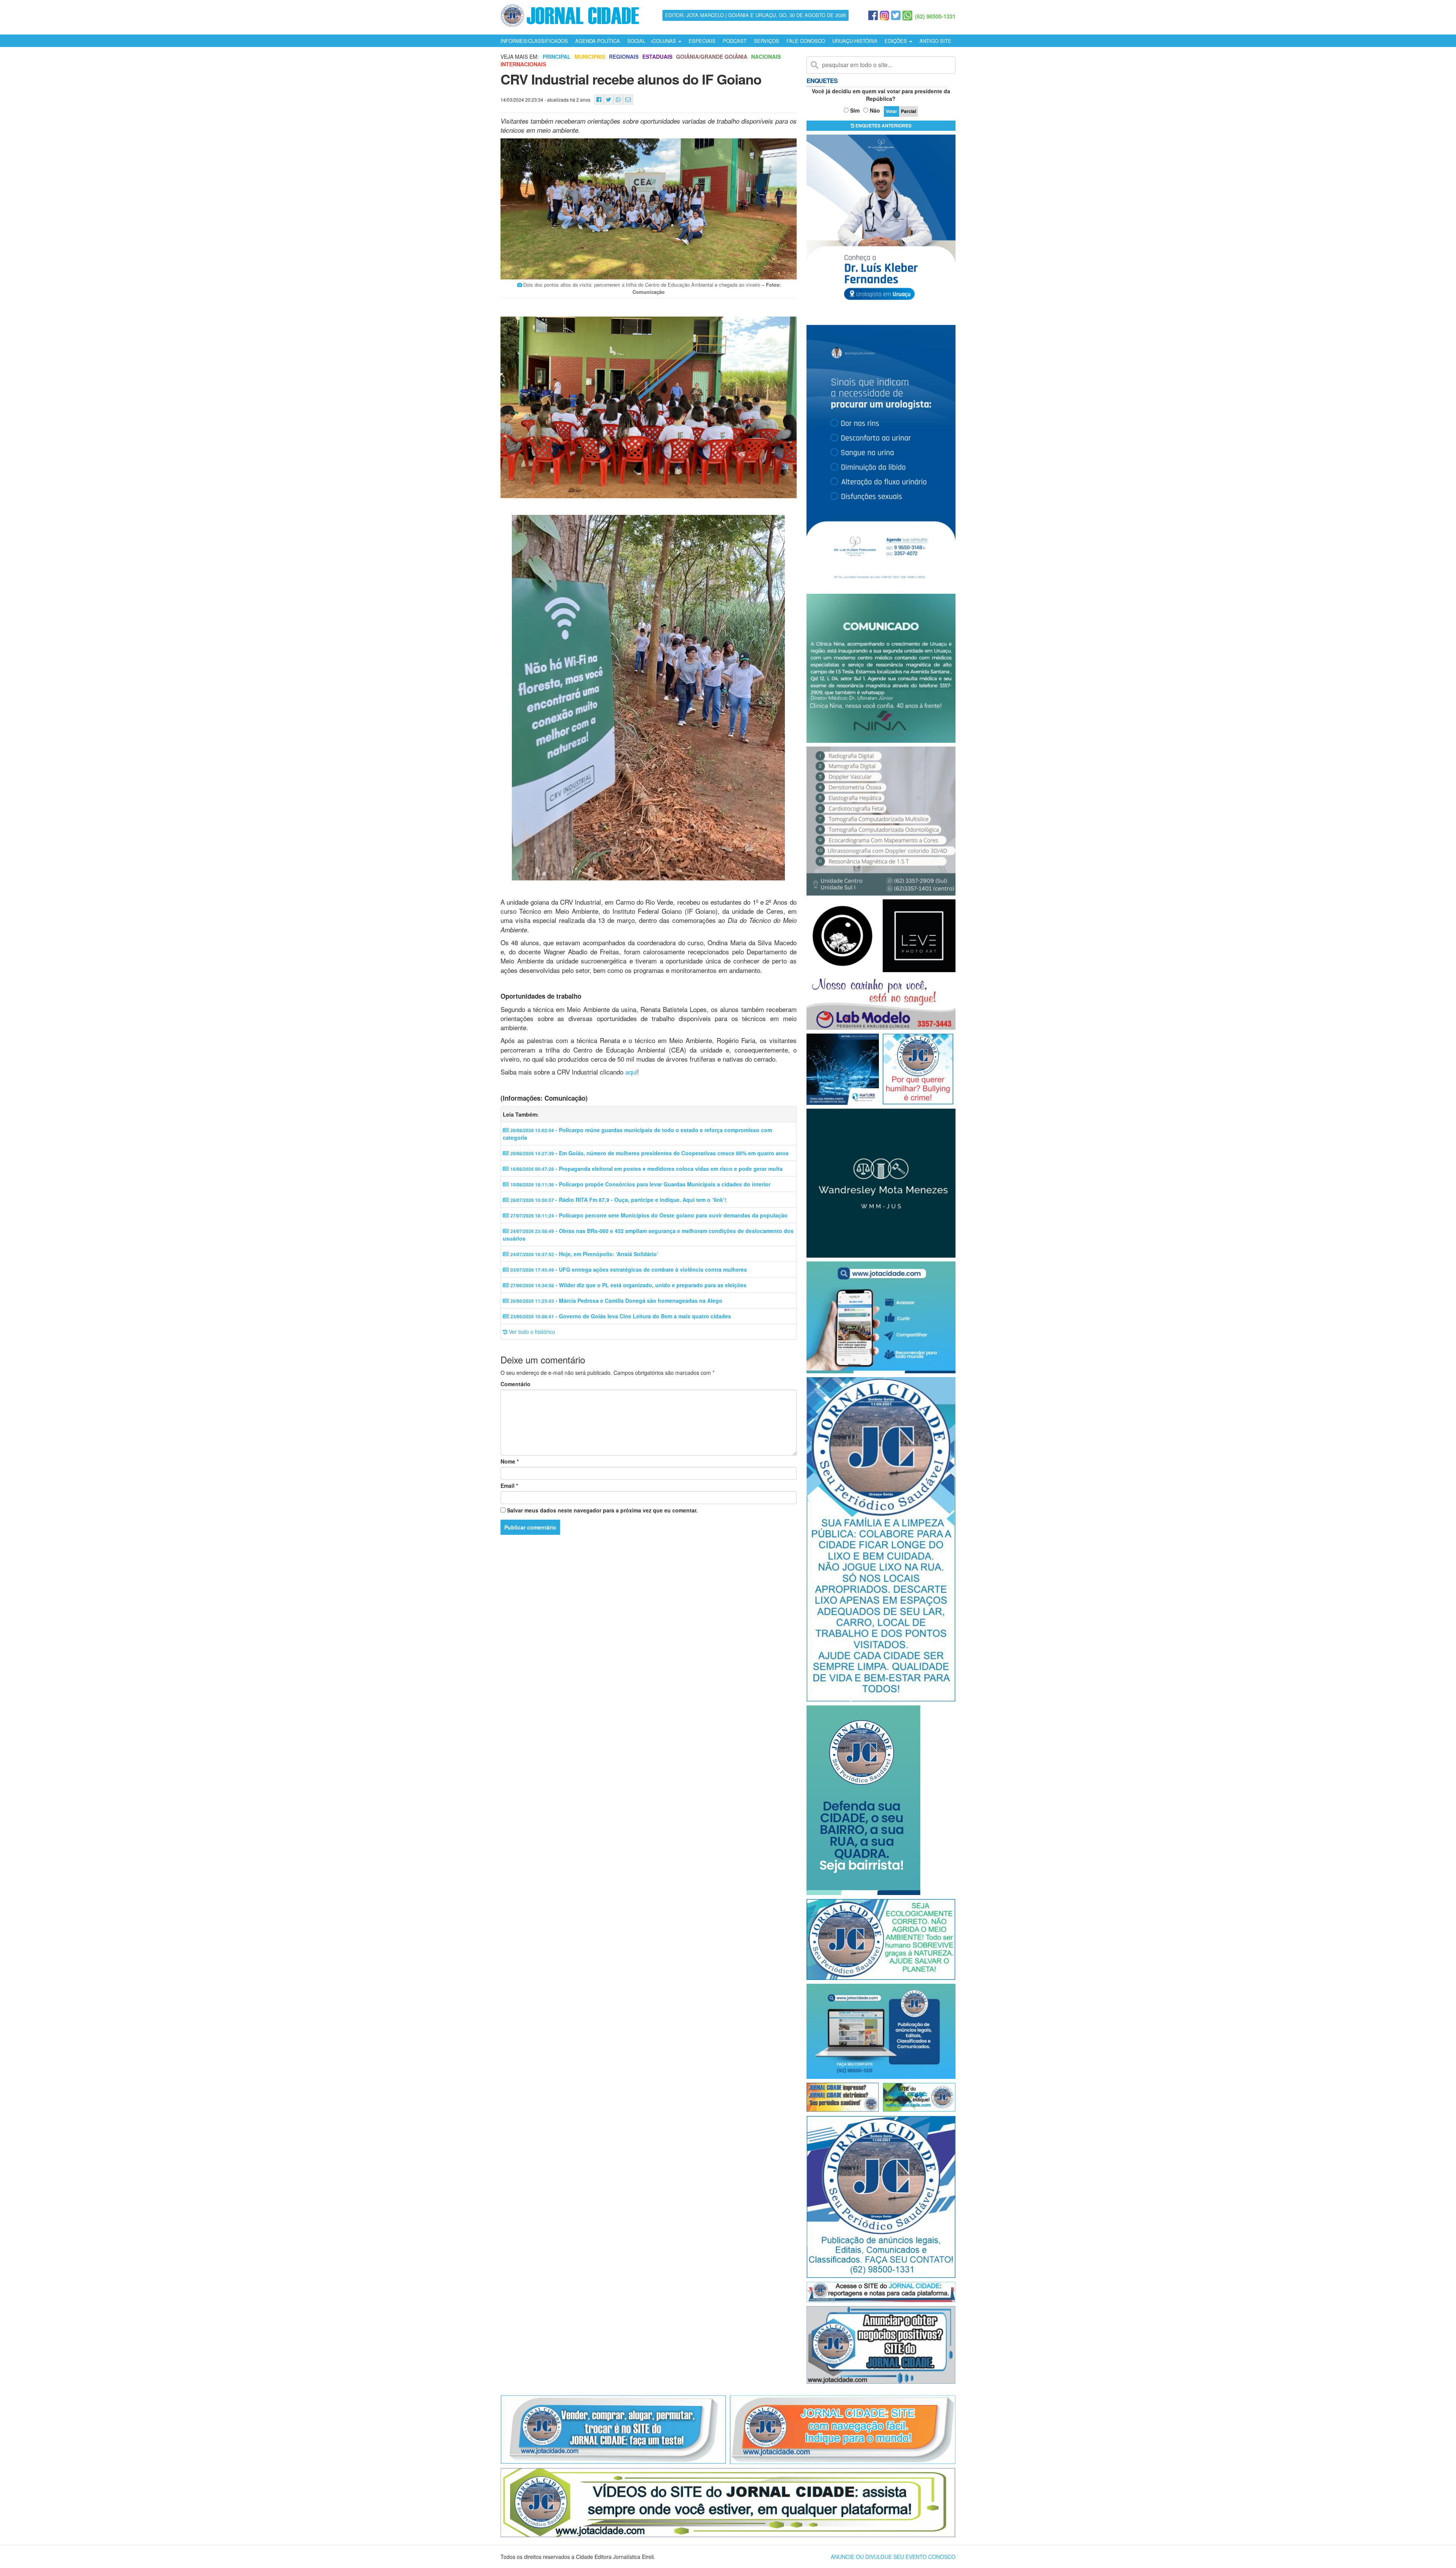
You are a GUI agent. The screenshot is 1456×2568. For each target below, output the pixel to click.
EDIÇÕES (897, 41)
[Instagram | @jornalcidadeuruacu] (884, 16)
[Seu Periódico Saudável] (570, 14)
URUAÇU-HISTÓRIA (855, 41)
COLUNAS (665, 41)
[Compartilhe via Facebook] (599, 100)
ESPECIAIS (702, 41)
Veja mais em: (520, 56)
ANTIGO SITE (935, 41)
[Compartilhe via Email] (628, 100)
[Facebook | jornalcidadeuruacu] (873, 16)
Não (875, 110)
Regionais (624, 56)
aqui (631, 1072)
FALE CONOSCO (806, 41)
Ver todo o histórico (531, 1332)
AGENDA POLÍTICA (598, 41)
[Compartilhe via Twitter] (609, 100)
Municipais (590, 56)
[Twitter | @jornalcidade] (896, 16)
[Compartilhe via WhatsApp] (618, 100)
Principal (557, 56)
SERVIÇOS (766, 41)
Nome (510, 1461)
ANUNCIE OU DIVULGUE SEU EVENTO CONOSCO (893, 2557)
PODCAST (735, 41)
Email (509, 1486)
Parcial (908, 111)
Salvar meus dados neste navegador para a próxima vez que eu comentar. (602, 1510)
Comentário (515, 1384)
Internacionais (523, 64)
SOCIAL (636, 41)
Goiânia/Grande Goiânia (712, 56)
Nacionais (766, 56)
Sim (855, 110)
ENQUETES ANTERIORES (883, 125)
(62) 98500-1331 (935, 16)
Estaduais (657, 56)
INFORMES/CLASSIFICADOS (534, 41)
